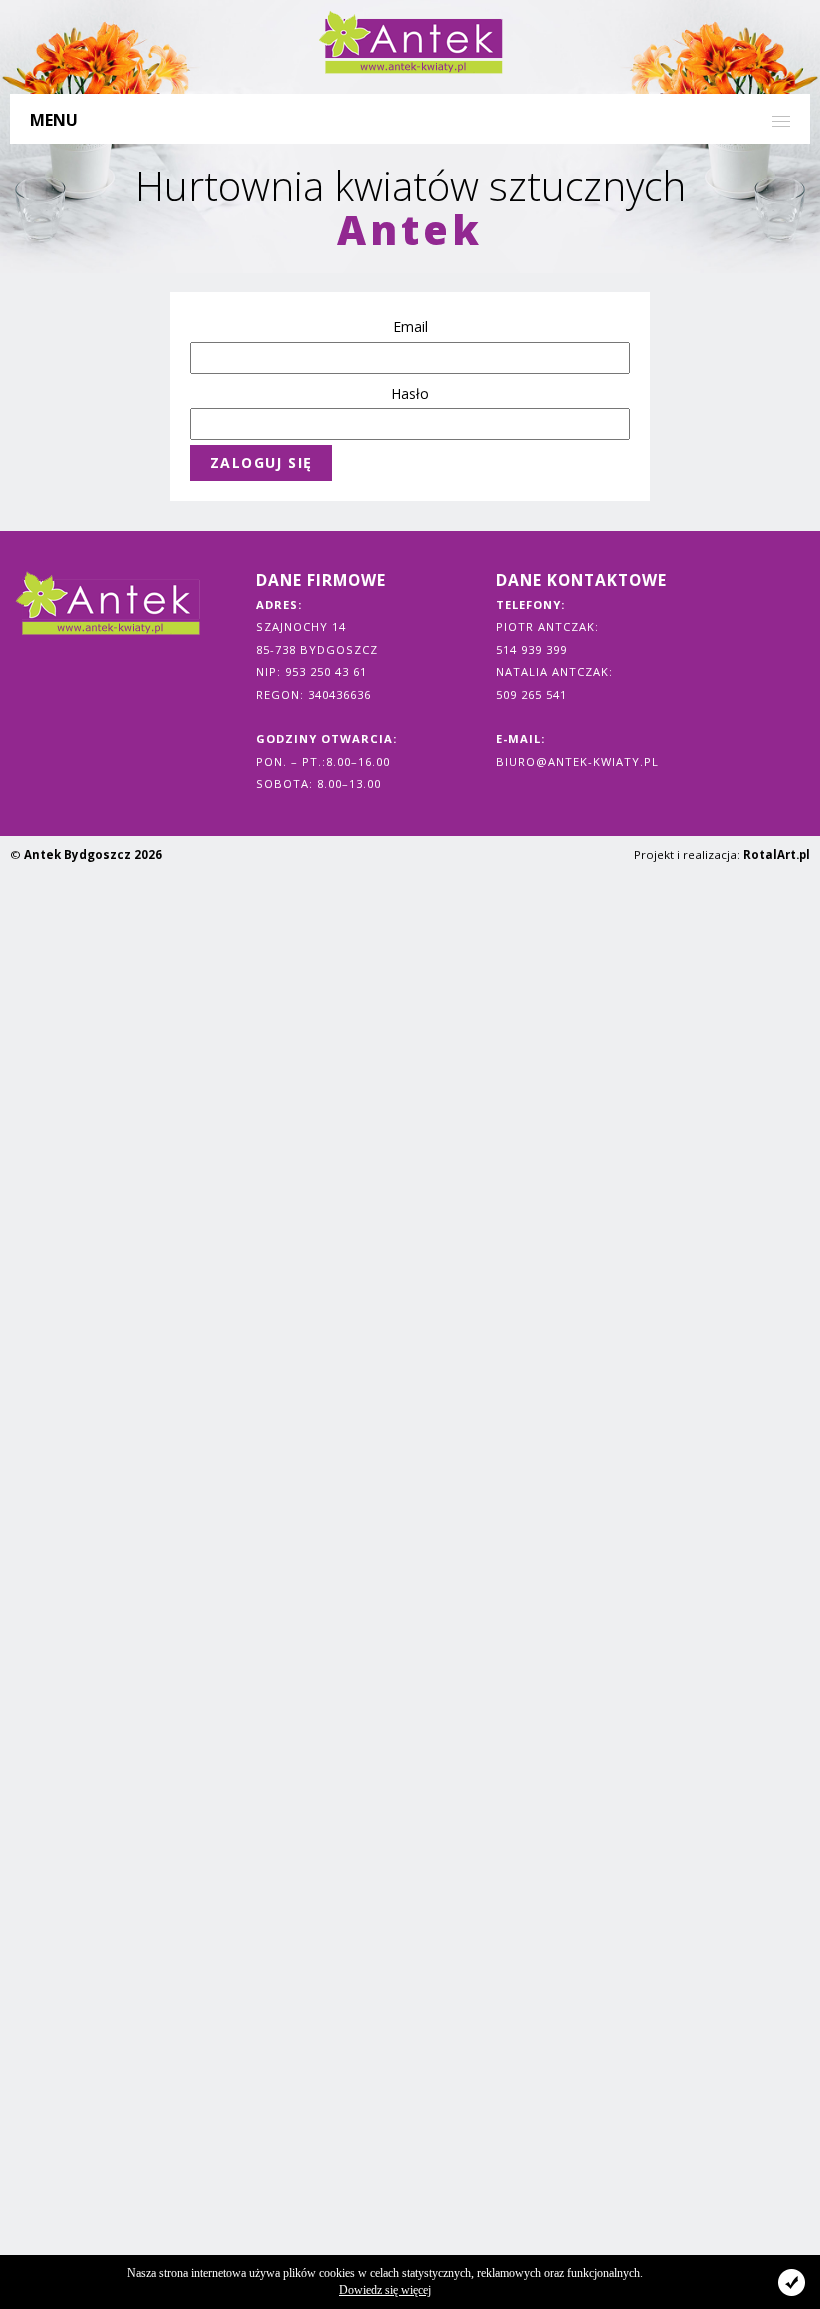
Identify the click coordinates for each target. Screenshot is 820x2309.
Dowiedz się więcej (385, 2290)
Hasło (410, 393)
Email (410, 326)
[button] (410, 118)
